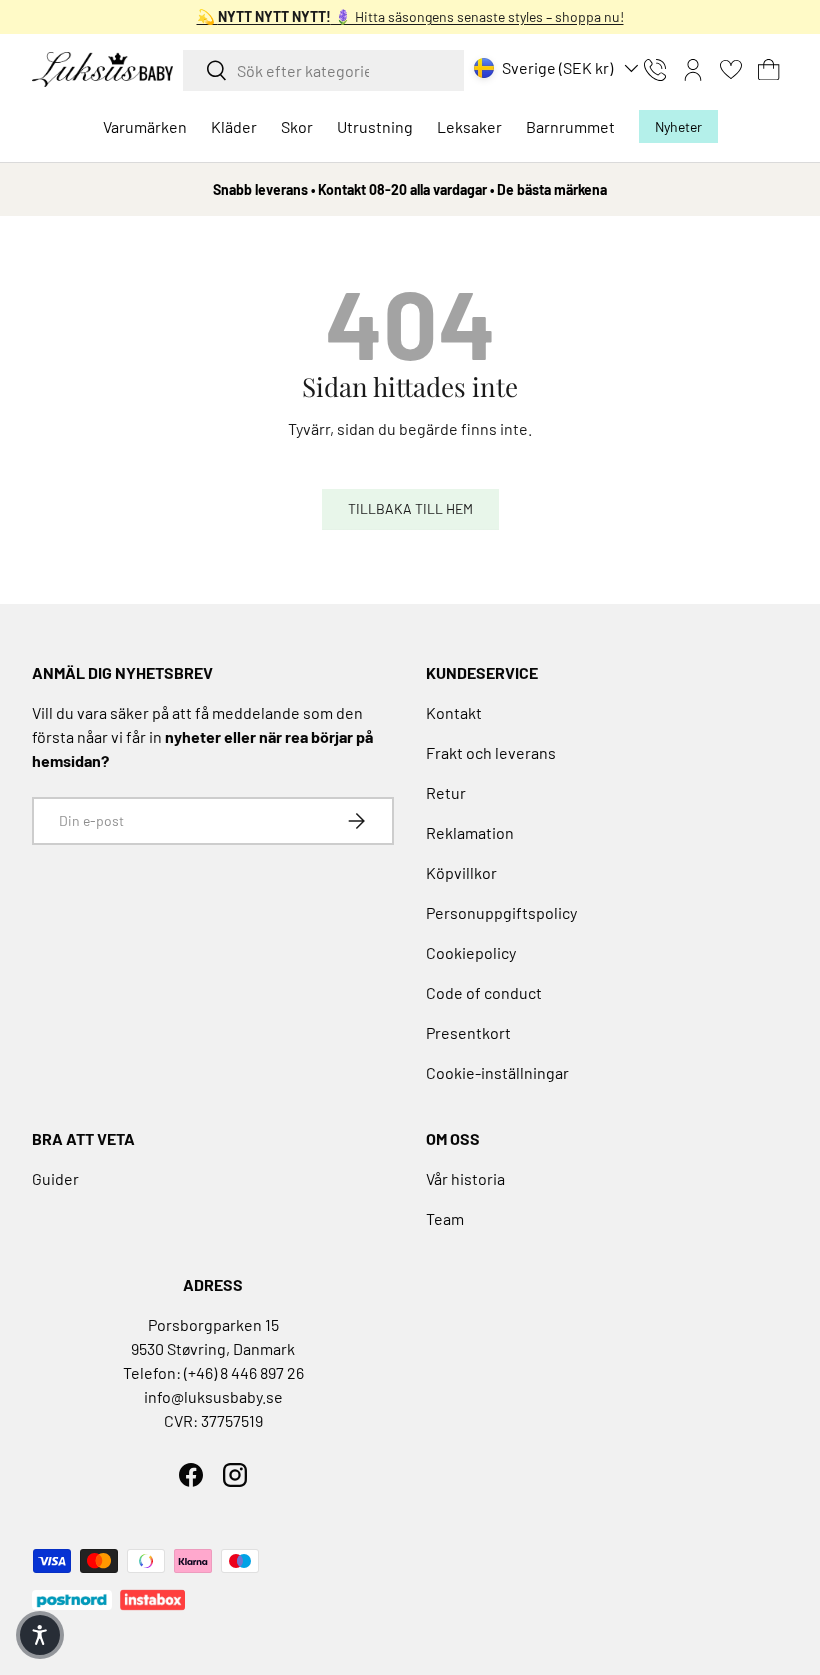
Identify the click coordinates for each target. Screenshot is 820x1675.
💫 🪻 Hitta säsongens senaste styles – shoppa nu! (410, 16)
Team (445, 1218)
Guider (55, 1178)
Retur (446, 792)
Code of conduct (484, 992)
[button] (769, 70)
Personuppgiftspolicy (501, 912)
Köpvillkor (461, 872)
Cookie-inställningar (497, 1072)
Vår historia (465, 1178)
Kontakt (454, 712)
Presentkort (468, 1032)
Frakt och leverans (491, 752)
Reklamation (470, 832)
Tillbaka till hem (410, 508)
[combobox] (323, 70)
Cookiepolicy (471, 952)
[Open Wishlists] (731, 70)
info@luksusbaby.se (213, 1396)
